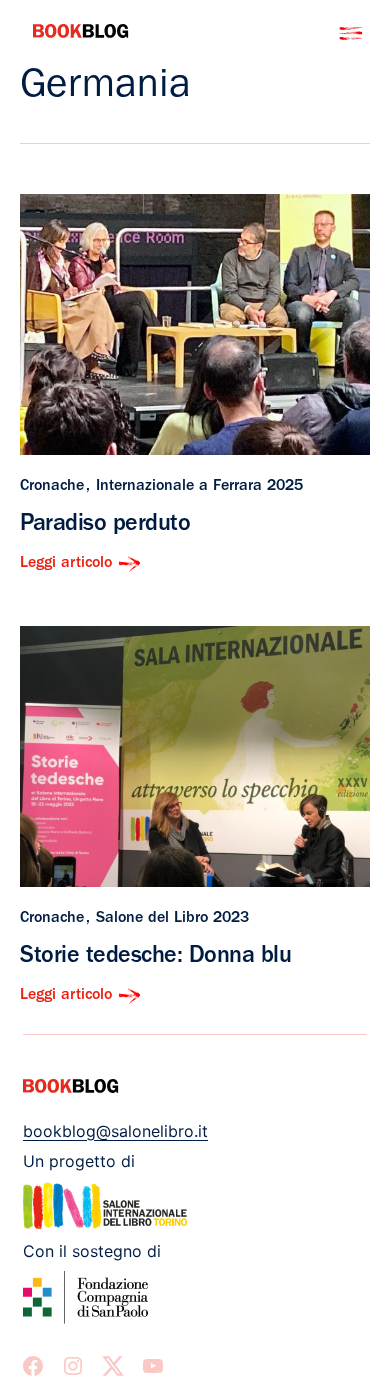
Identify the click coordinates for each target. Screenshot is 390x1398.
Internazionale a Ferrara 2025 (199, 487)
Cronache (52, 487)
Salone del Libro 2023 (172, 919)
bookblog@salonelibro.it (115, 1131)
